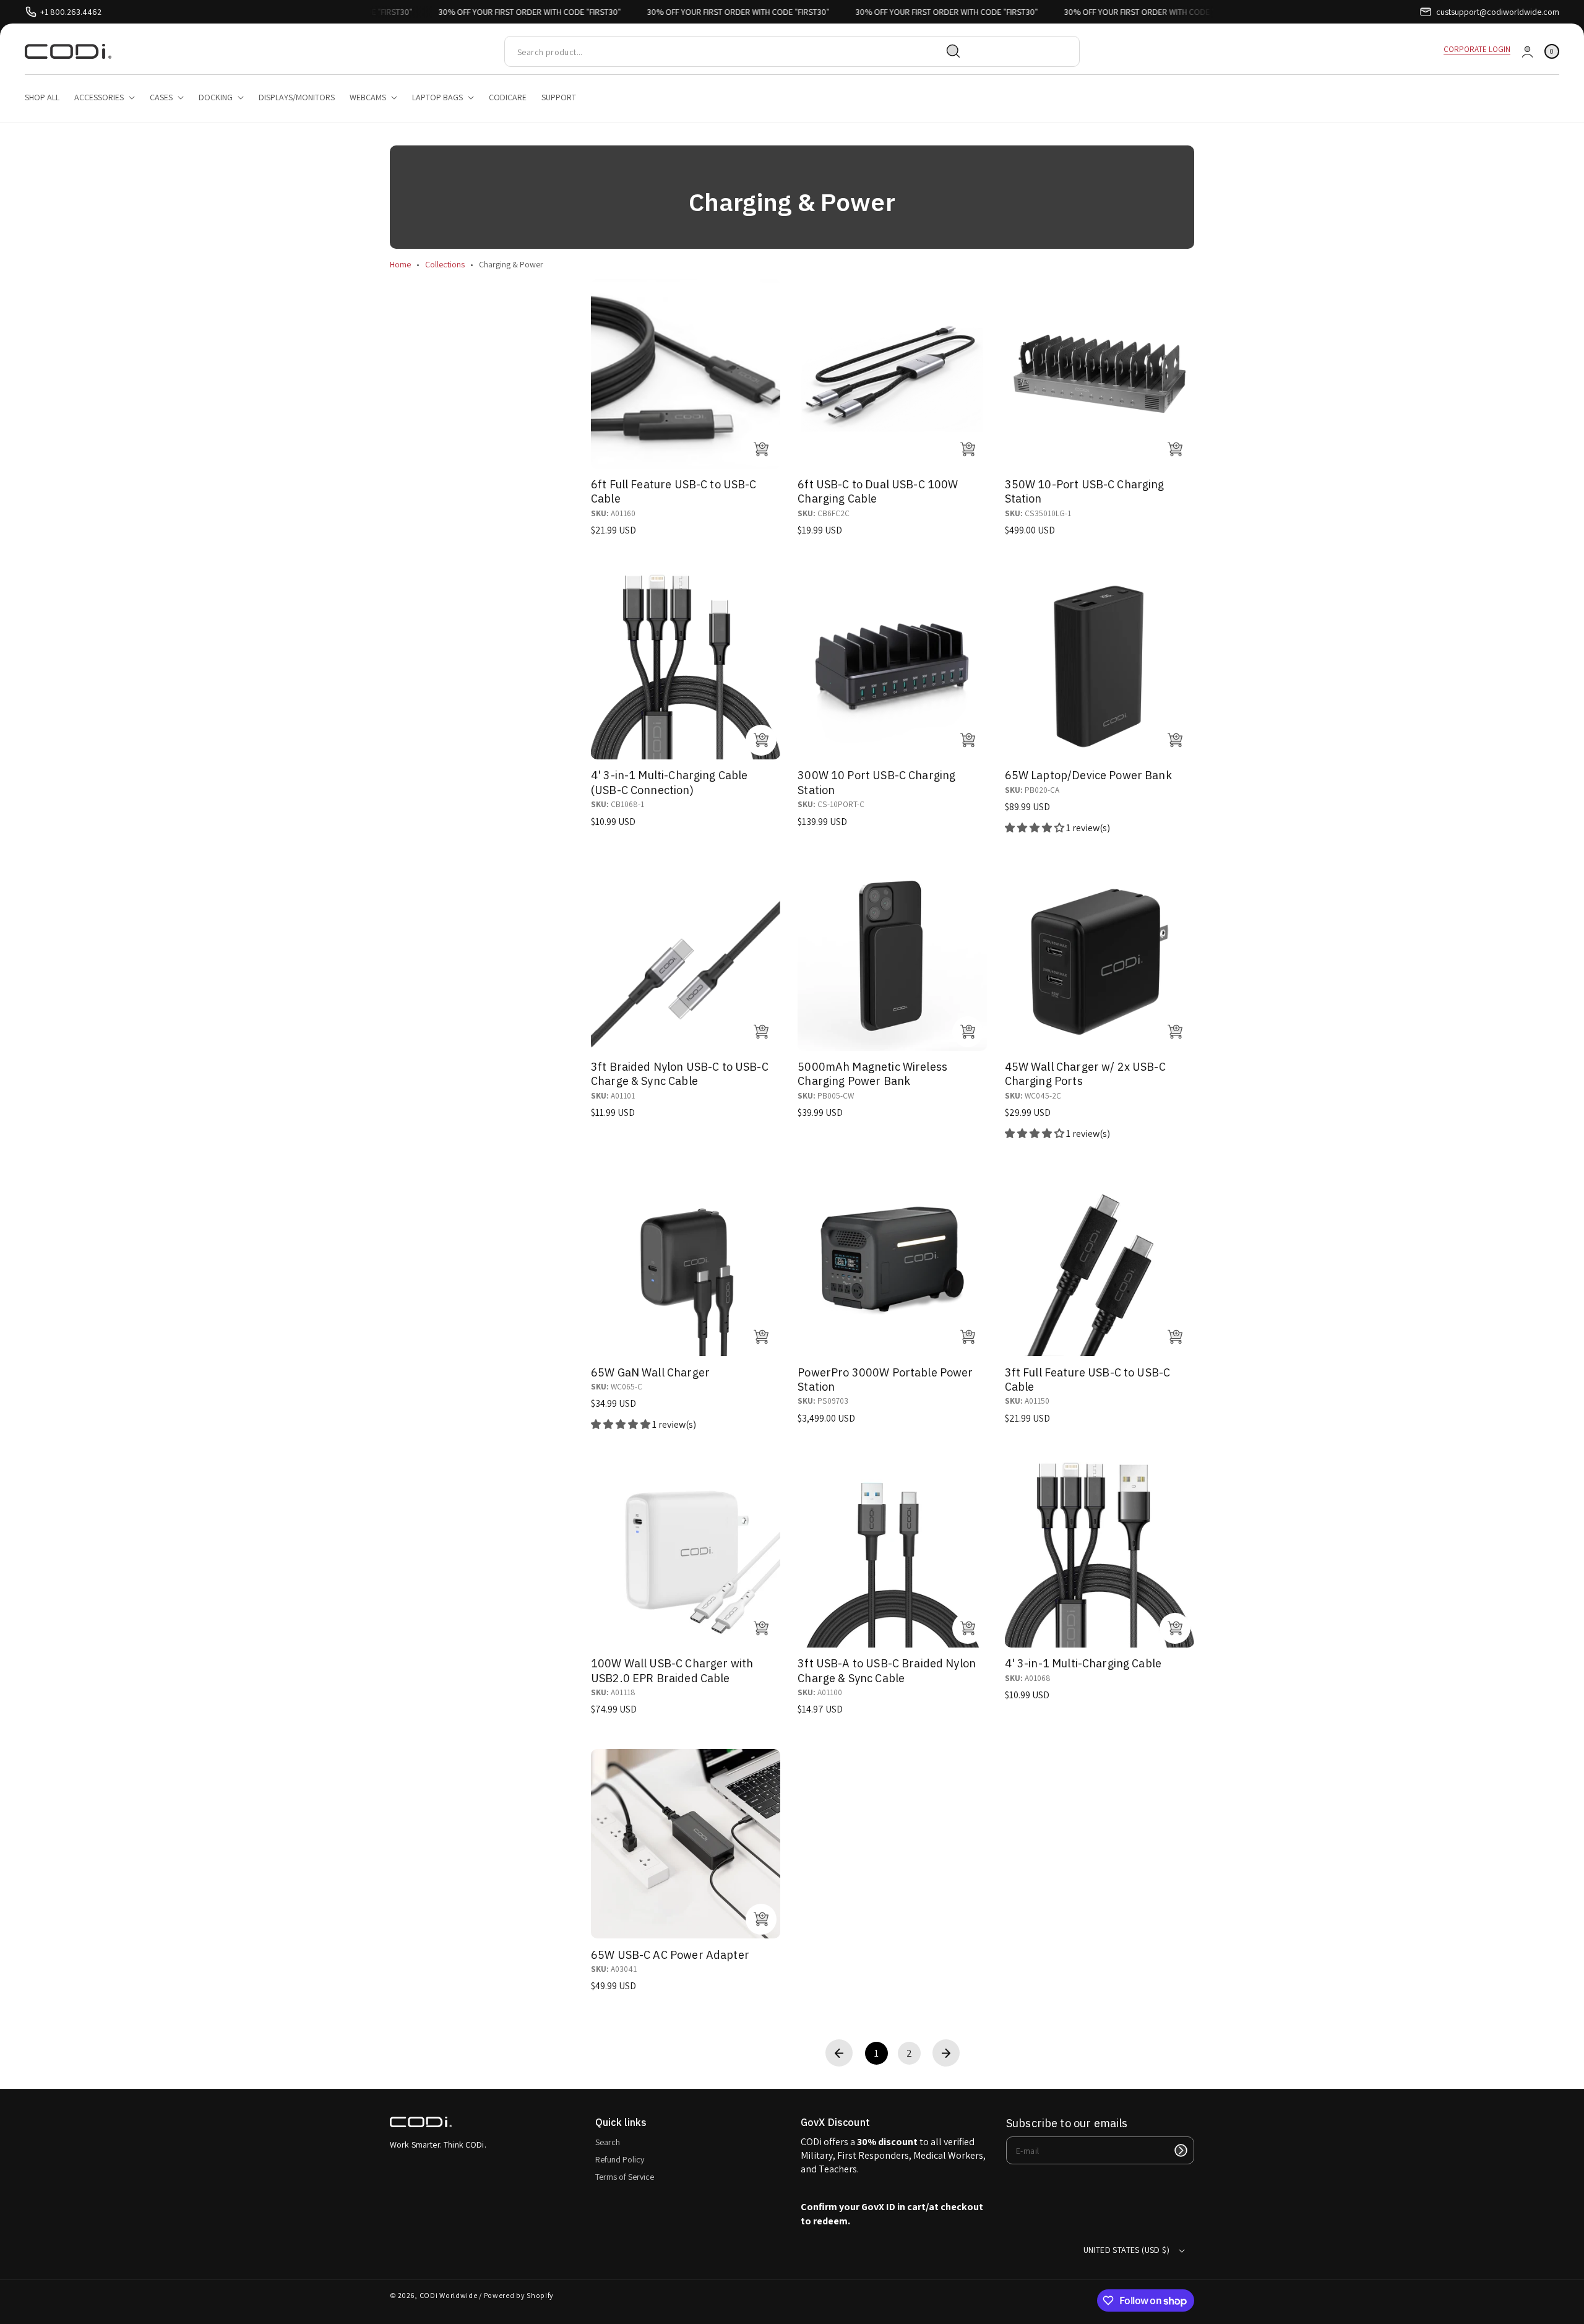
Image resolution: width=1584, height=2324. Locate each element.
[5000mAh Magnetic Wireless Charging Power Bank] (892, 956)
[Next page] (946, 2053)
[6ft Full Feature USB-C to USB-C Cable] (686, 374)
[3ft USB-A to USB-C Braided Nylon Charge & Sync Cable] (892, 1553)
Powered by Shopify (519, 2295)
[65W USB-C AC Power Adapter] (686, 1844)
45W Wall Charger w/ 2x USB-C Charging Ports (1085, 1074)
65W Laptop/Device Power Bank (1088, 775)
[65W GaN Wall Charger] (686, 1261)
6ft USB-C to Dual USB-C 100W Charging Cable (878, 491)
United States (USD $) (1126, 2250)
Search (608, 2142)
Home (400, 264)
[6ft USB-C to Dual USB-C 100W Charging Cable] (892, 374)
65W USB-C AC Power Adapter (670, 1955)
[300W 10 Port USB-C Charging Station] (892, 665)
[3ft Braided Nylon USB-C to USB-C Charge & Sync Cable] (686, 956)
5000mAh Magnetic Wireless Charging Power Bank (872, 1074)
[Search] (953, 51)
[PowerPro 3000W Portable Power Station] (892, 1261)
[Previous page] (839, 2053)
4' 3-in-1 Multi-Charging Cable (1083, 1663)
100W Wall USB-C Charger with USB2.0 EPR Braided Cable (672, 1670)
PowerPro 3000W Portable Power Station (885, 1380)
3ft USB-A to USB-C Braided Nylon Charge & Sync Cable (887, 1670)
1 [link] (876, 2053)
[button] (1552, 52)
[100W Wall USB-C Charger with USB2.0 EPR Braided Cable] (686, 1553)
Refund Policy (620, 2159)
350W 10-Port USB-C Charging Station (1085, 491)
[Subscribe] (1181, 2150)
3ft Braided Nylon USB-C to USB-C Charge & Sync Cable (680, 1074)
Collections (445, 264)
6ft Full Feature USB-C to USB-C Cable (674, 491)
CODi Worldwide (449, 2295)
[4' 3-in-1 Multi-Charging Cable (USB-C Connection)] (686, 665)
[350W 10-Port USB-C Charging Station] (1100, 374)
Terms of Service (625, 2177)
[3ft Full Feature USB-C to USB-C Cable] (1100, 1261)
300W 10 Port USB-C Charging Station (876, 782)
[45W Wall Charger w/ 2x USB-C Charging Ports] (1100, 956)
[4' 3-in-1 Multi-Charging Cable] (1100, 1553)
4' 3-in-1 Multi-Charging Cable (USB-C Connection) (669, 782)
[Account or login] (1527, 52)
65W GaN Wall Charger (650, 1372)
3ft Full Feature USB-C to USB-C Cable (1088, 1380)
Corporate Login (1477, 49)
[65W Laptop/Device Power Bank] (1100, 665)
